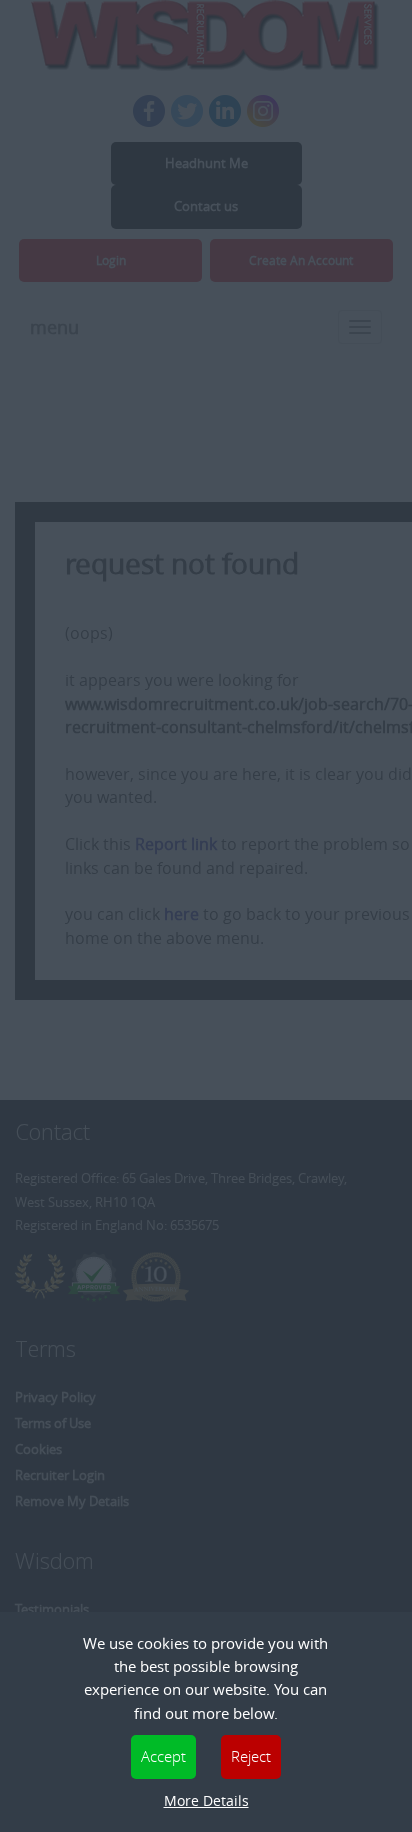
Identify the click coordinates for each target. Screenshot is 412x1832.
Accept (163, 1756)
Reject (251, 1756)
